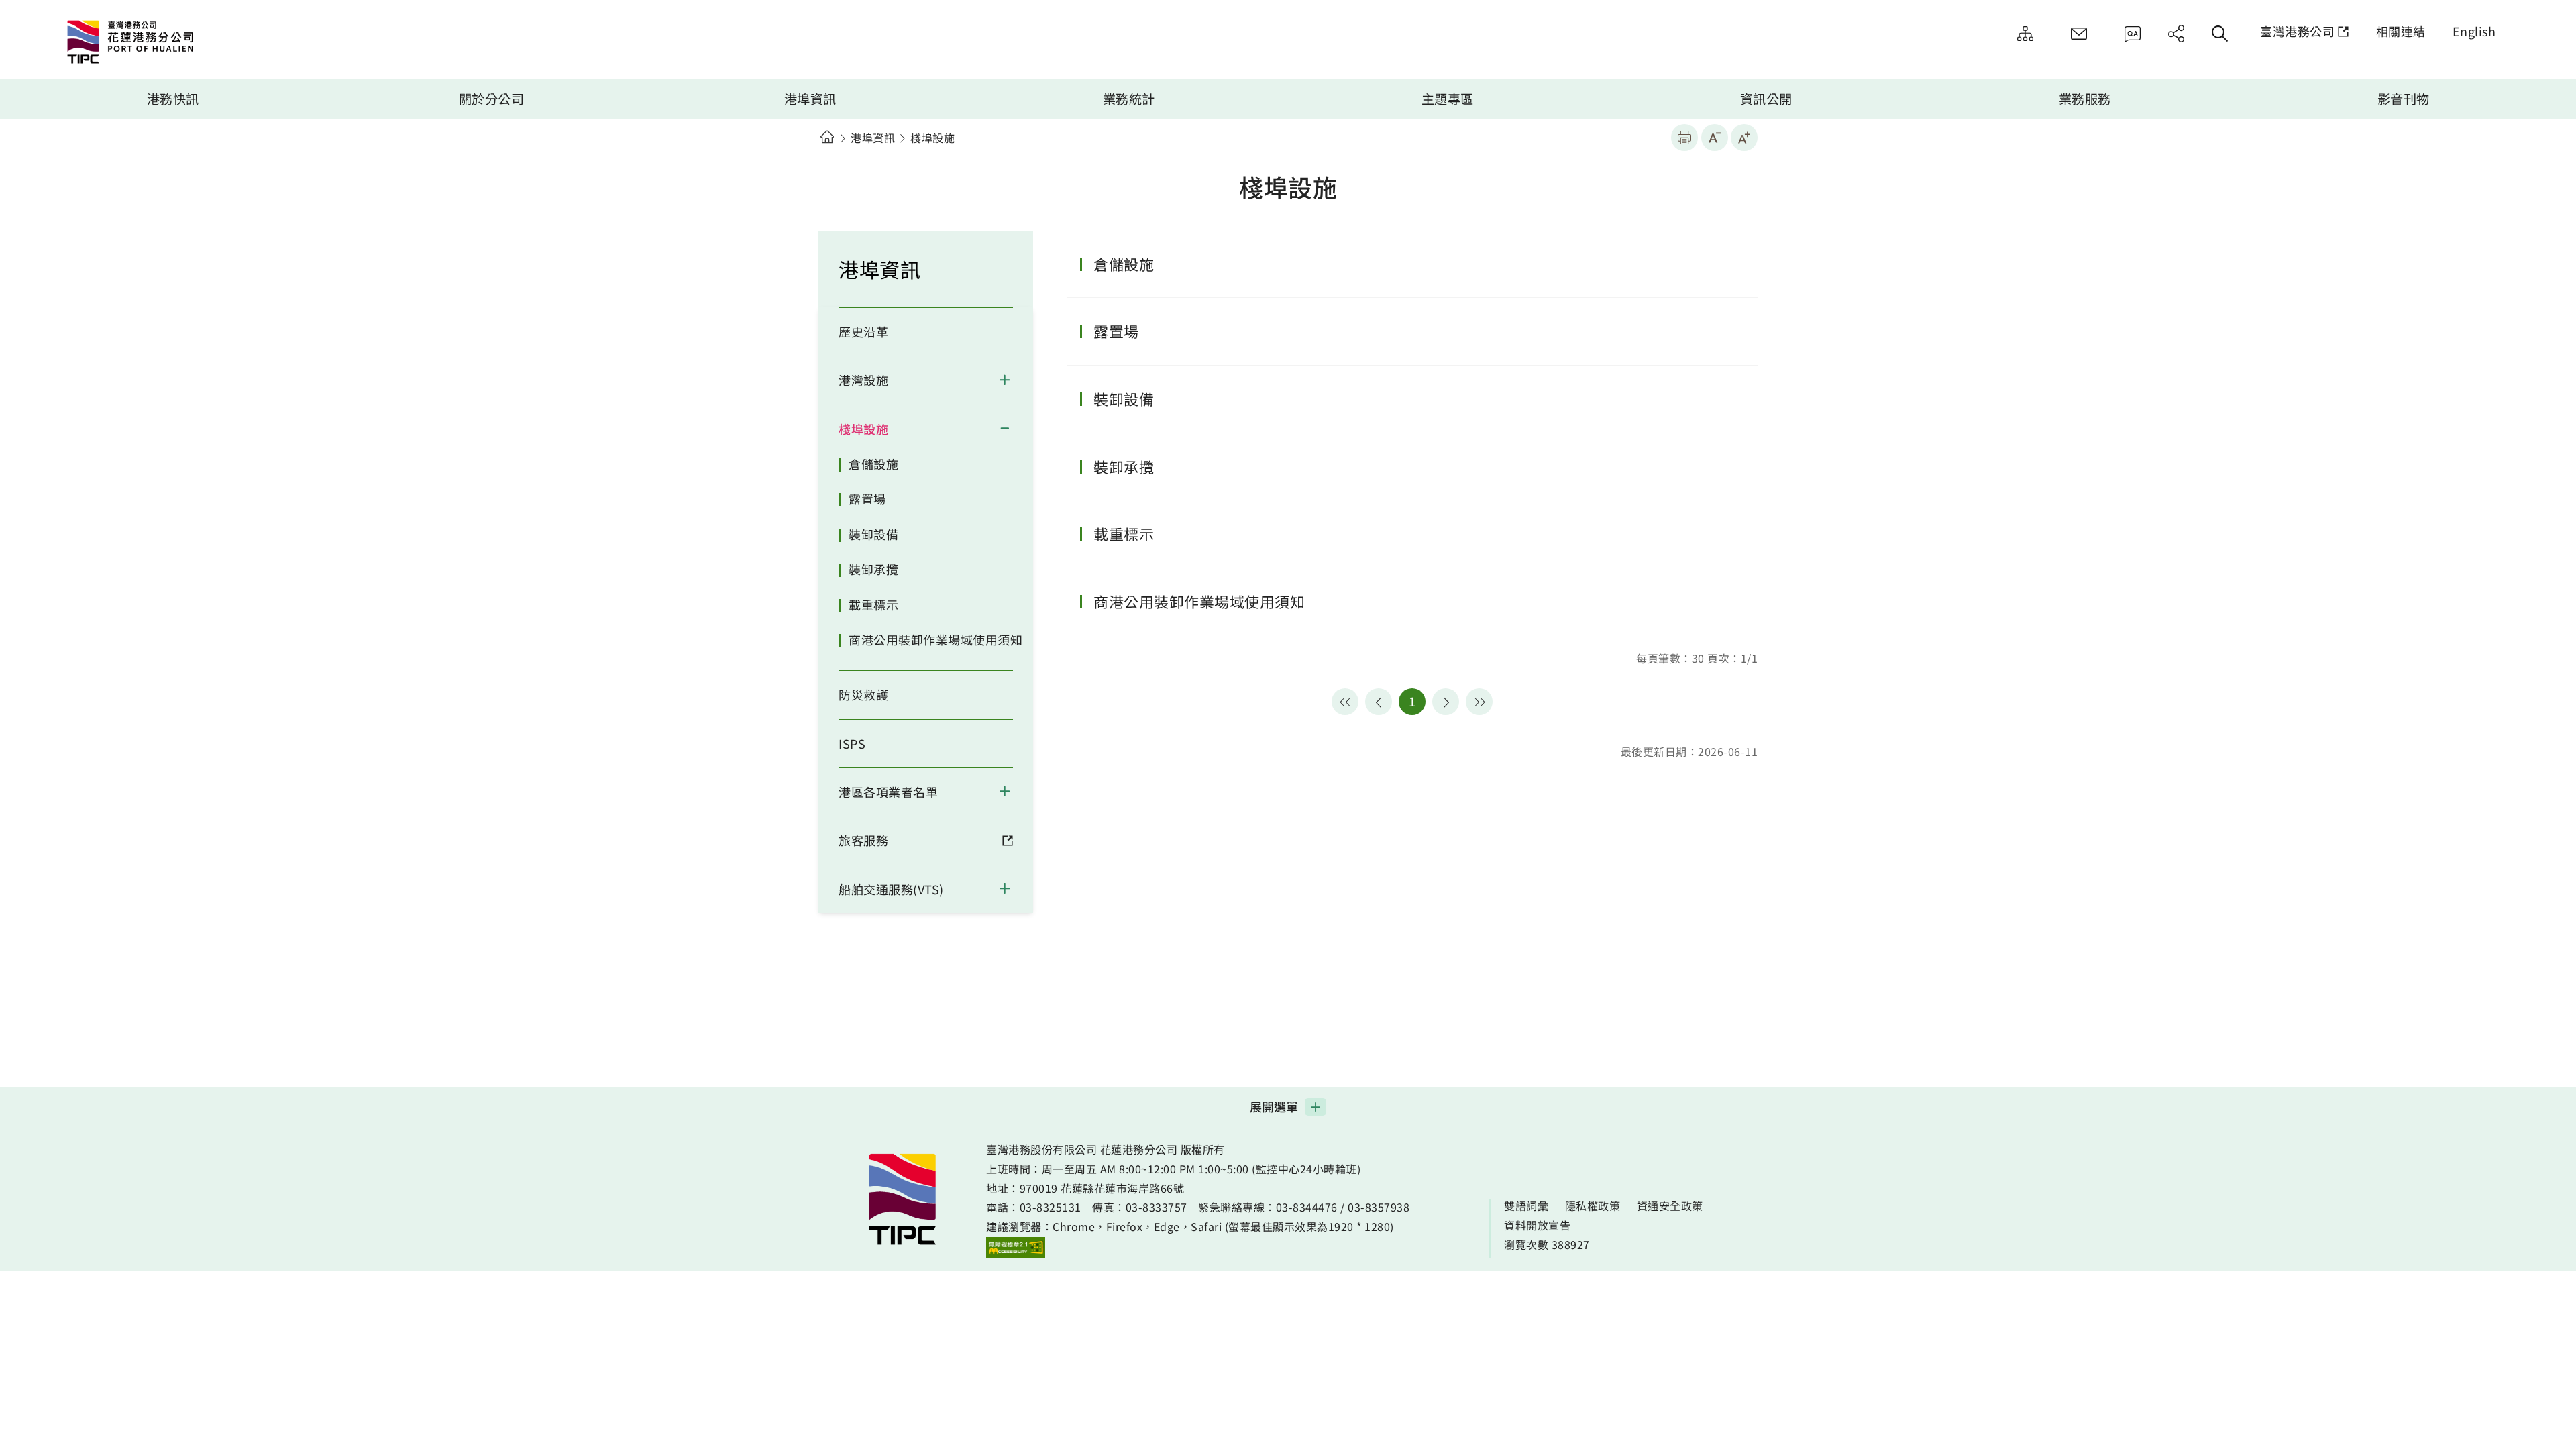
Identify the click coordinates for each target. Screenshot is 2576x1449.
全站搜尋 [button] (2220, 34)
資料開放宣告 (1537, 1225)
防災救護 (863, 694)
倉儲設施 (873, 464)
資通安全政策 (1670, 1206)
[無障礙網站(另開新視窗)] (1016, 1247)
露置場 (867, 498)
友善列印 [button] (1684, 138)
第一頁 (1345, 702)
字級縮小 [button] (1715, 138)
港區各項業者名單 (888, 792)
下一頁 (1446, 702)
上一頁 (1379, 702)
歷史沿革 (863, 331)
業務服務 (2085, 99)
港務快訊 (173, 99)
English (2474, 31)
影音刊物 (2404, 99)
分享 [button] (2176, 34)
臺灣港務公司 (2297, 31)
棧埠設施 (863, 429)
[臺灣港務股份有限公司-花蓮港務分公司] (178, 44)
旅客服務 (863, 840)
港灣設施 (863, 380)
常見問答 (2133, 34)
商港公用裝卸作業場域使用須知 (935, 639)
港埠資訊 (810, 99)
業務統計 (1129, 99)
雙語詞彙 (1526, 1206)
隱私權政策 (1593, 1206)
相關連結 (2401, 31)
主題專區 (1448, 99)
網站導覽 (2025, 34)
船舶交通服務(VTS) (891, 889)
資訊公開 (1766, 99)
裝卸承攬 (873, 569)
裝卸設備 (873, 534)
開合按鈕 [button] (1013, 380)
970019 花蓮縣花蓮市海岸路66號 (1102, 1188)
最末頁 (1479, 702)
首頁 (827, 137)
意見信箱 (2079, 34)
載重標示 (873, 604)
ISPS (852, 743)
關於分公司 (492, 99)
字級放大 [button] (1744, 138)
